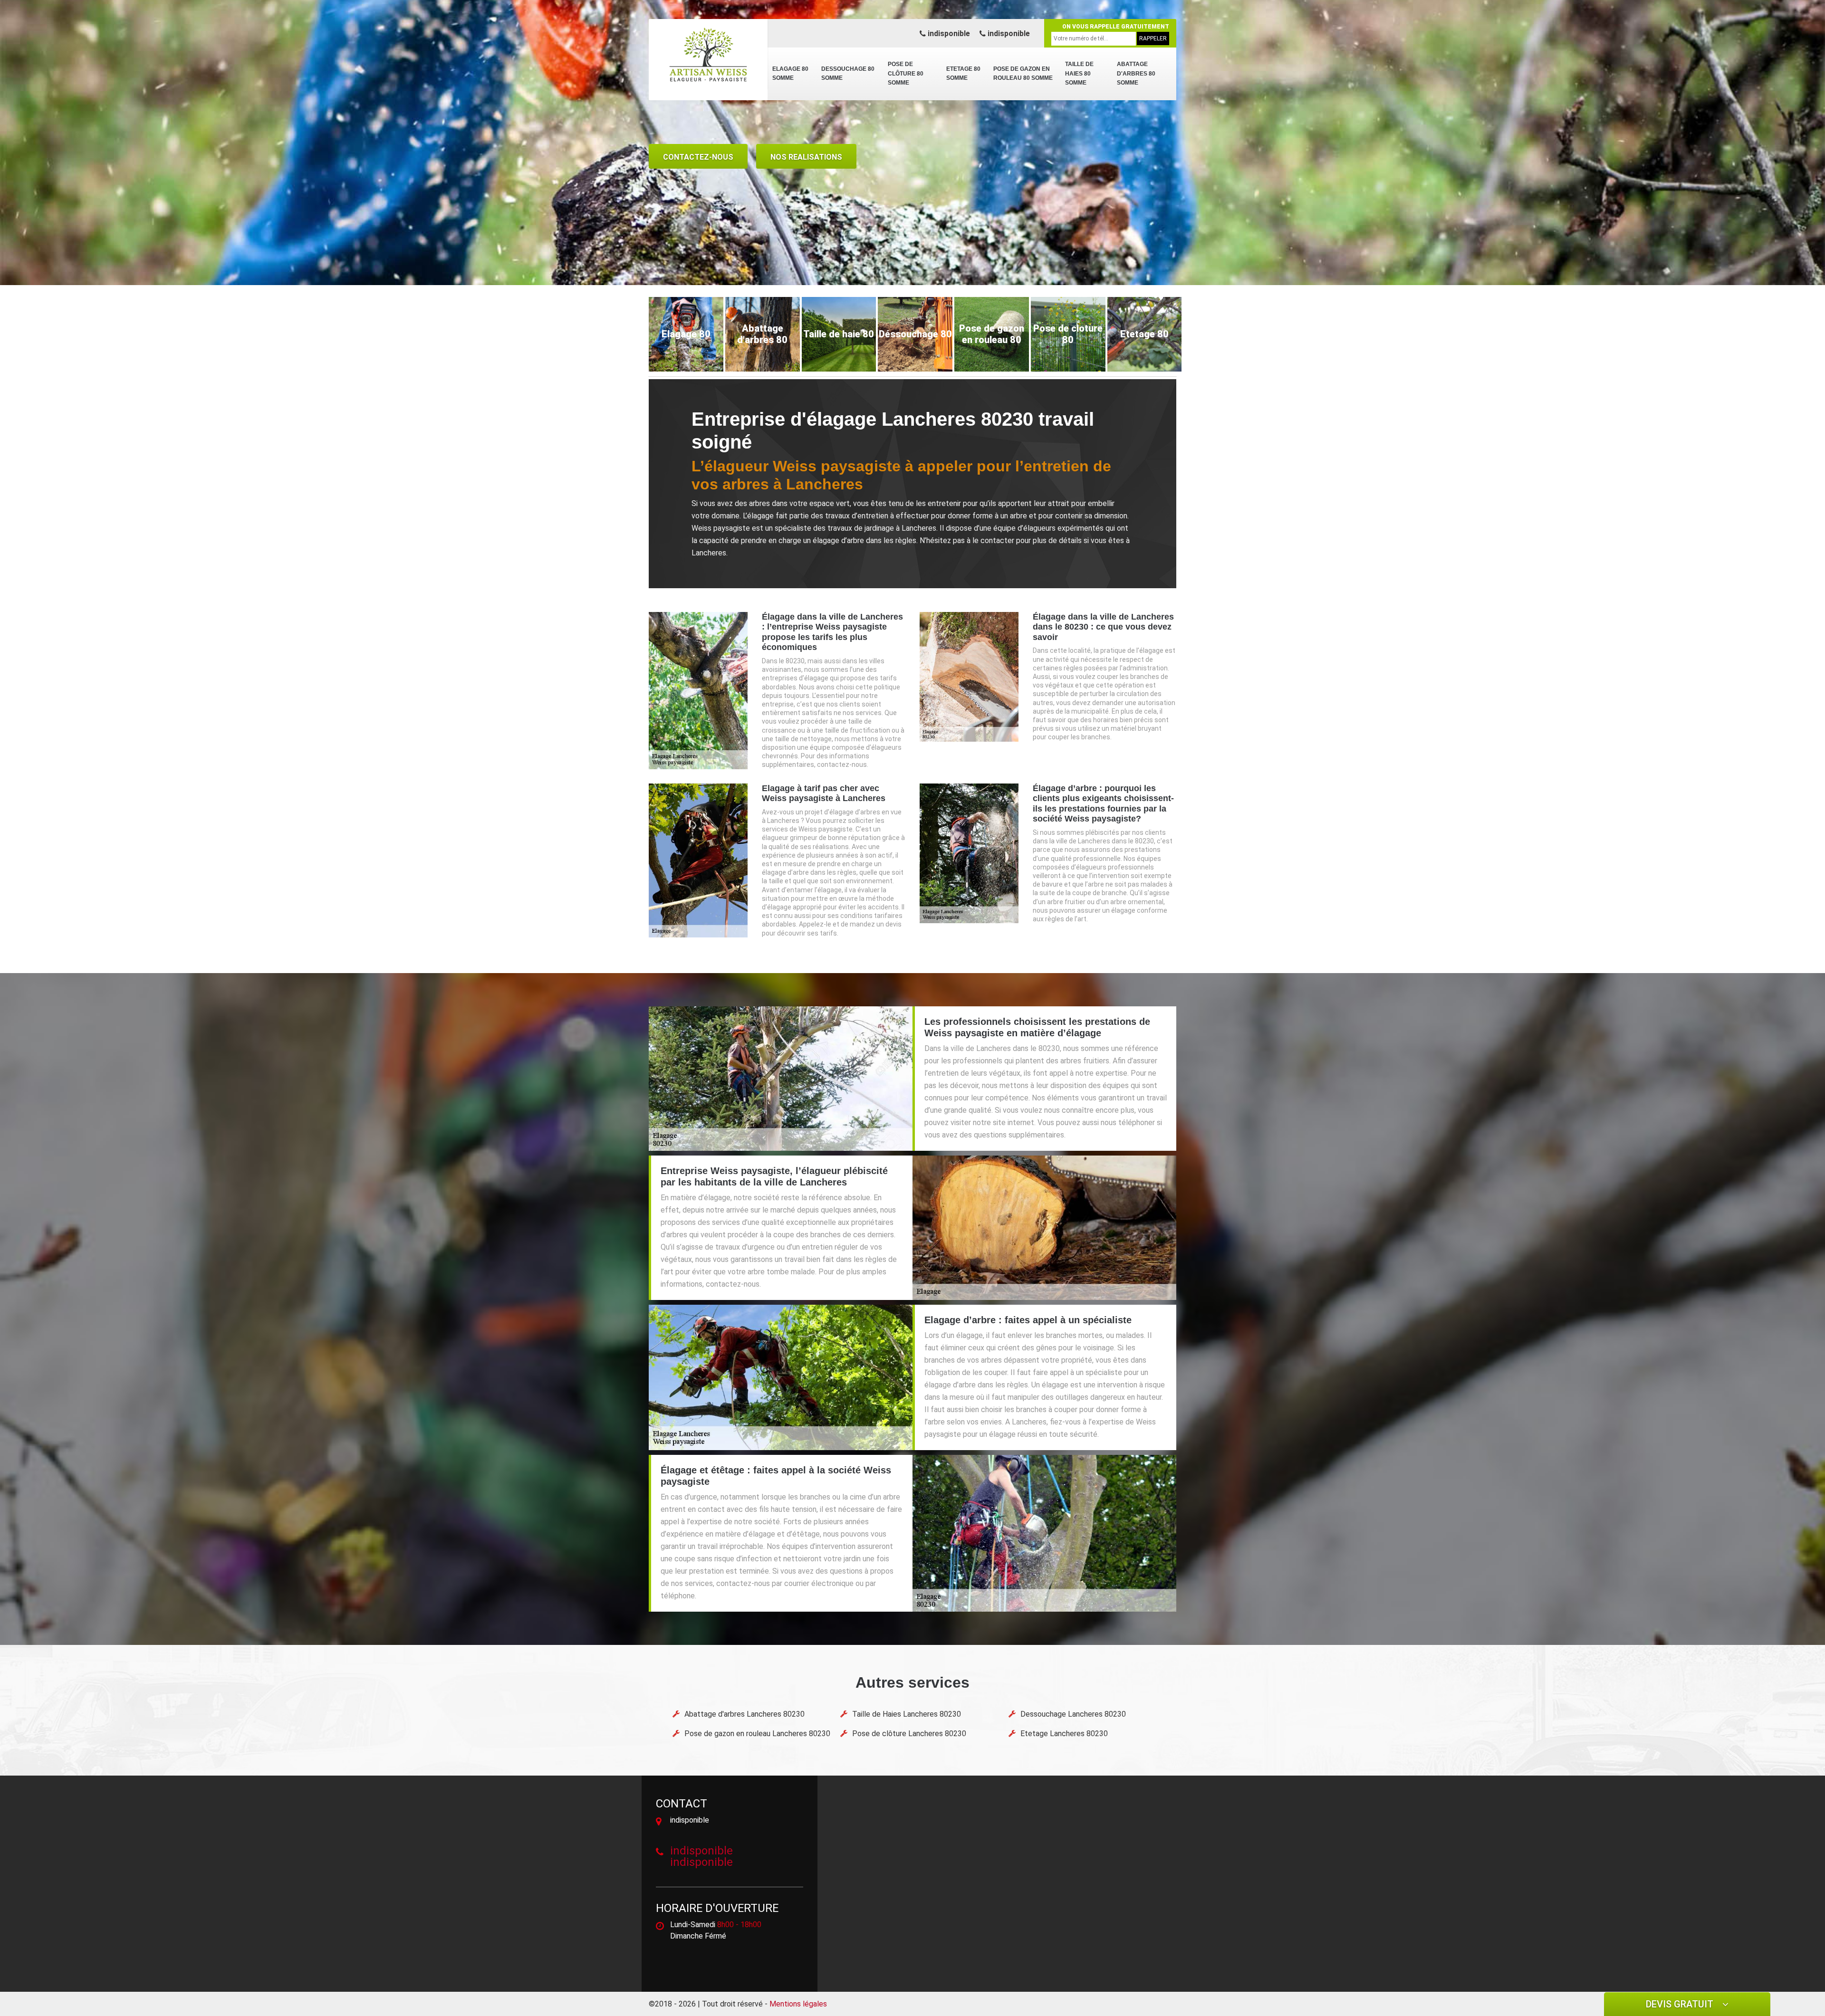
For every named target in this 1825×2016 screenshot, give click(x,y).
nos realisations (806, 157)
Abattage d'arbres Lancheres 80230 (744, 1714)
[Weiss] (708, 55)
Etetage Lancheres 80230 (1064, 1734)
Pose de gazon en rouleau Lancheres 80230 (757, 1734)
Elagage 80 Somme (790, 74)
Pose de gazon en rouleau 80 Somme (1023, 74)
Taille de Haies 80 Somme (1079, 73)
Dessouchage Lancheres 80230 (1073, 1714)
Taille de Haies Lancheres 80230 (907, 1714)
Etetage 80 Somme (963, 74)
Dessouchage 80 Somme (848, 74)
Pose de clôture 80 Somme (906, 73)
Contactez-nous (698, 157)
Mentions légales (798, 2004)
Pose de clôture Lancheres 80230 (909, 1734)
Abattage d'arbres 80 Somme (1136, 73)
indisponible (948, 33)
